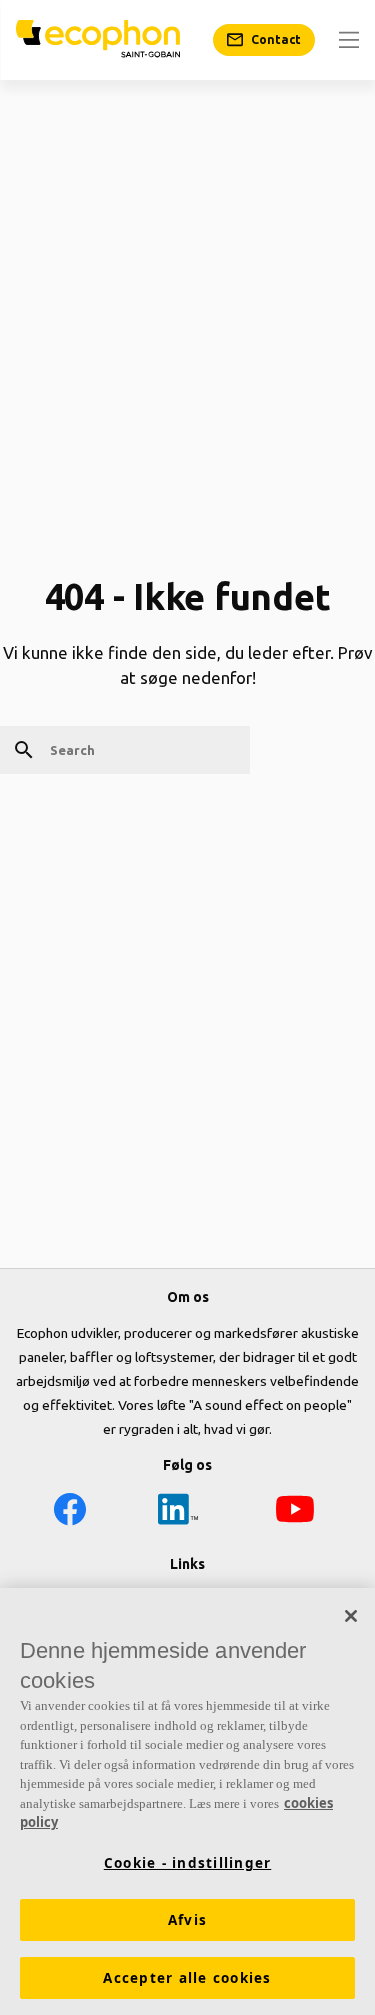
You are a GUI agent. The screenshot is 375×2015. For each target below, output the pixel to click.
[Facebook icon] (70, 1512)
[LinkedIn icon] (178, 1512)
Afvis (187, 1920)
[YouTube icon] (295, 1512)
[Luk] (351, 1616)
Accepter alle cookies (187, 1978)
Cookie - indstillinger (188, 1863)
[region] (187, 1801)
